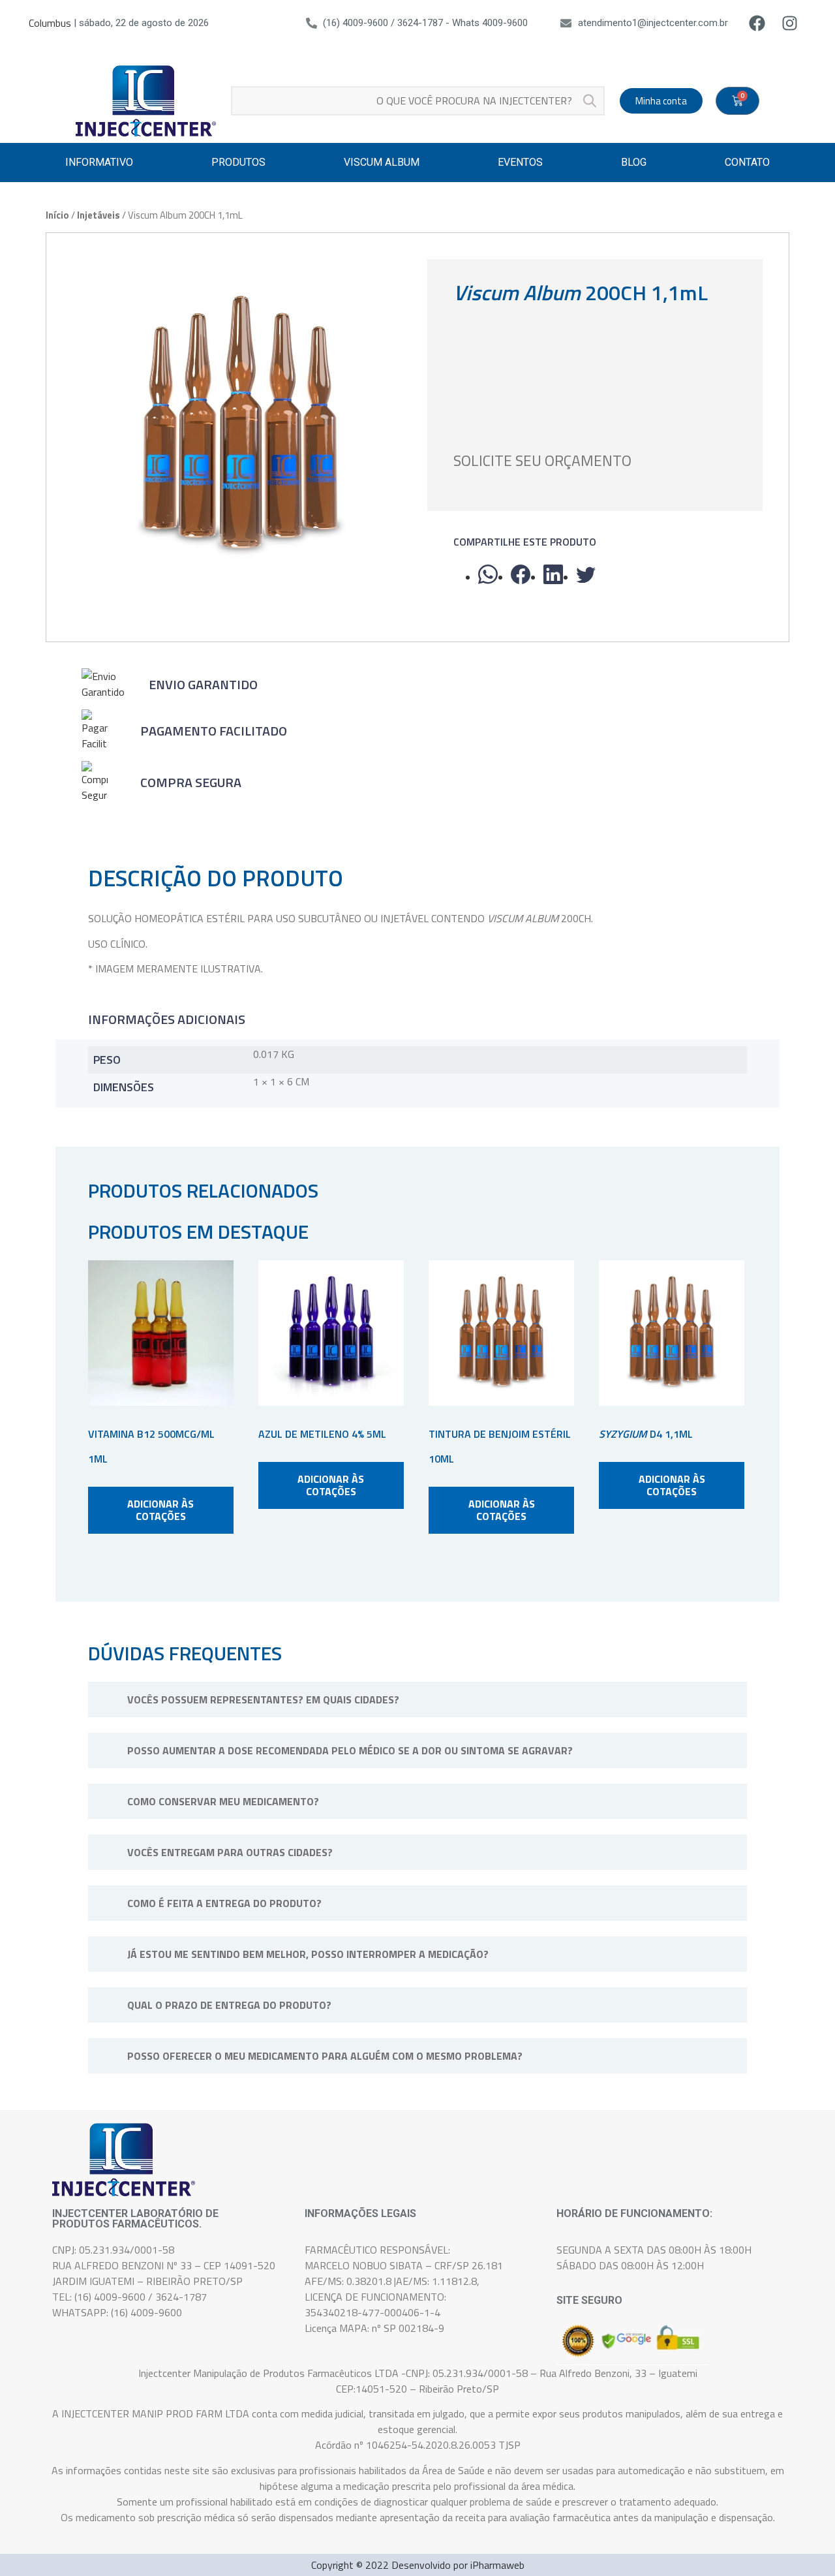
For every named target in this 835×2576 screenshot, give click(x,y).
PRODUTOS (238, 162)
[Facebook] (757, 23)
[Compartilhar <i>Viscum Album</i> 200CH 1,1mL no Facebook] (521, 574)
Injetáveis (99, 215)
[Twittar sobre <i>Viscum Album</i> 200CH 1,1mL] (586, 574)
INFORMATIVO (99, 162)
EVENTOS (520, 162)
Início (57, 215)
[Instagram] (790, 23)
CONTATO (747, 162)
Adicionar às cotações (160, 1510)
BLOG (634, 162)
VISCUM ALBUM (382, 162)
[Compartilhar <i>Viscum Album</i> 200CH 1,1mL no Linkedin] (553, 574)
